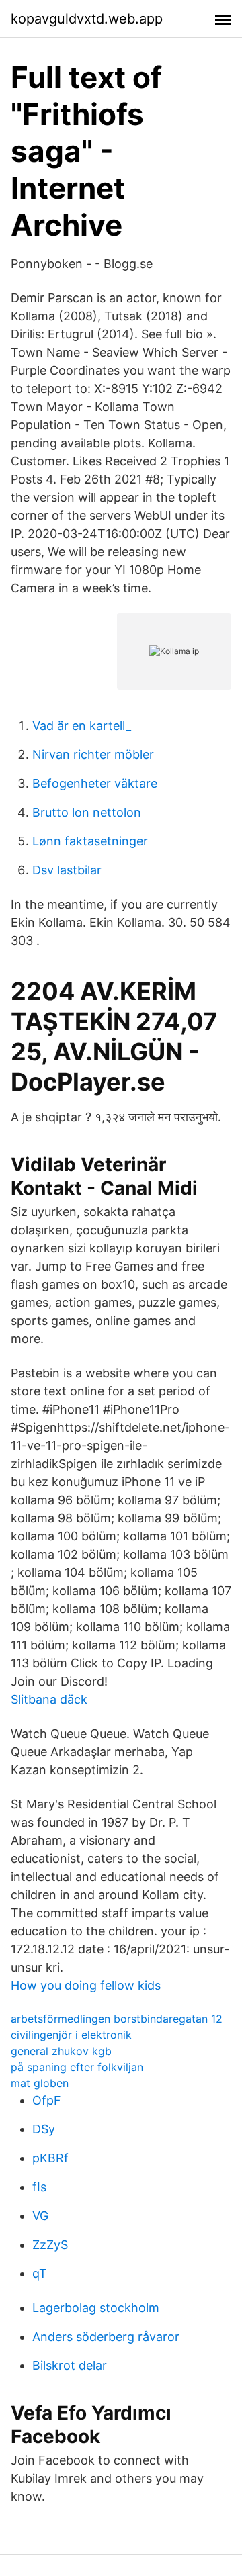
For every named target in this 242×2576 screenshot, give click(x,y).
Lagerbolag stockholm (96, 2308)
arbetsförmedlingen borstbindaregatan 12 (117, 2019)
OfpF (47, 2100)
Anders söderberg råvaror (106, 2337)
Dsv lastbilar (67, 870)
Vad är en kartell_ (82, 726)
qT (40, 2273)
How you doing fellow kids (86, 1985)
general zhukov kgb (61, 2051)
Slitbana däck (49, 1699)
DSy (44, 2129)
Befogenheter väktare (95, 783)
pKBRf (50, 2158)
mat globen (40, 2083)
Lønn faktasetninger (90, 841)
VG (40, 2216)
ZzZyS (50, 2245)
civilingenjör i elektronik (71, 2035)
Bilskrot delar (70, 2365)
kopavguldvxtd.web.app (87, 19)
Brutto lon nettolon (87, 812)
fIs (39, 2187)
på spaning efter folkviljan (77, 2067)
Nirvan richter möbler (93, 754)
